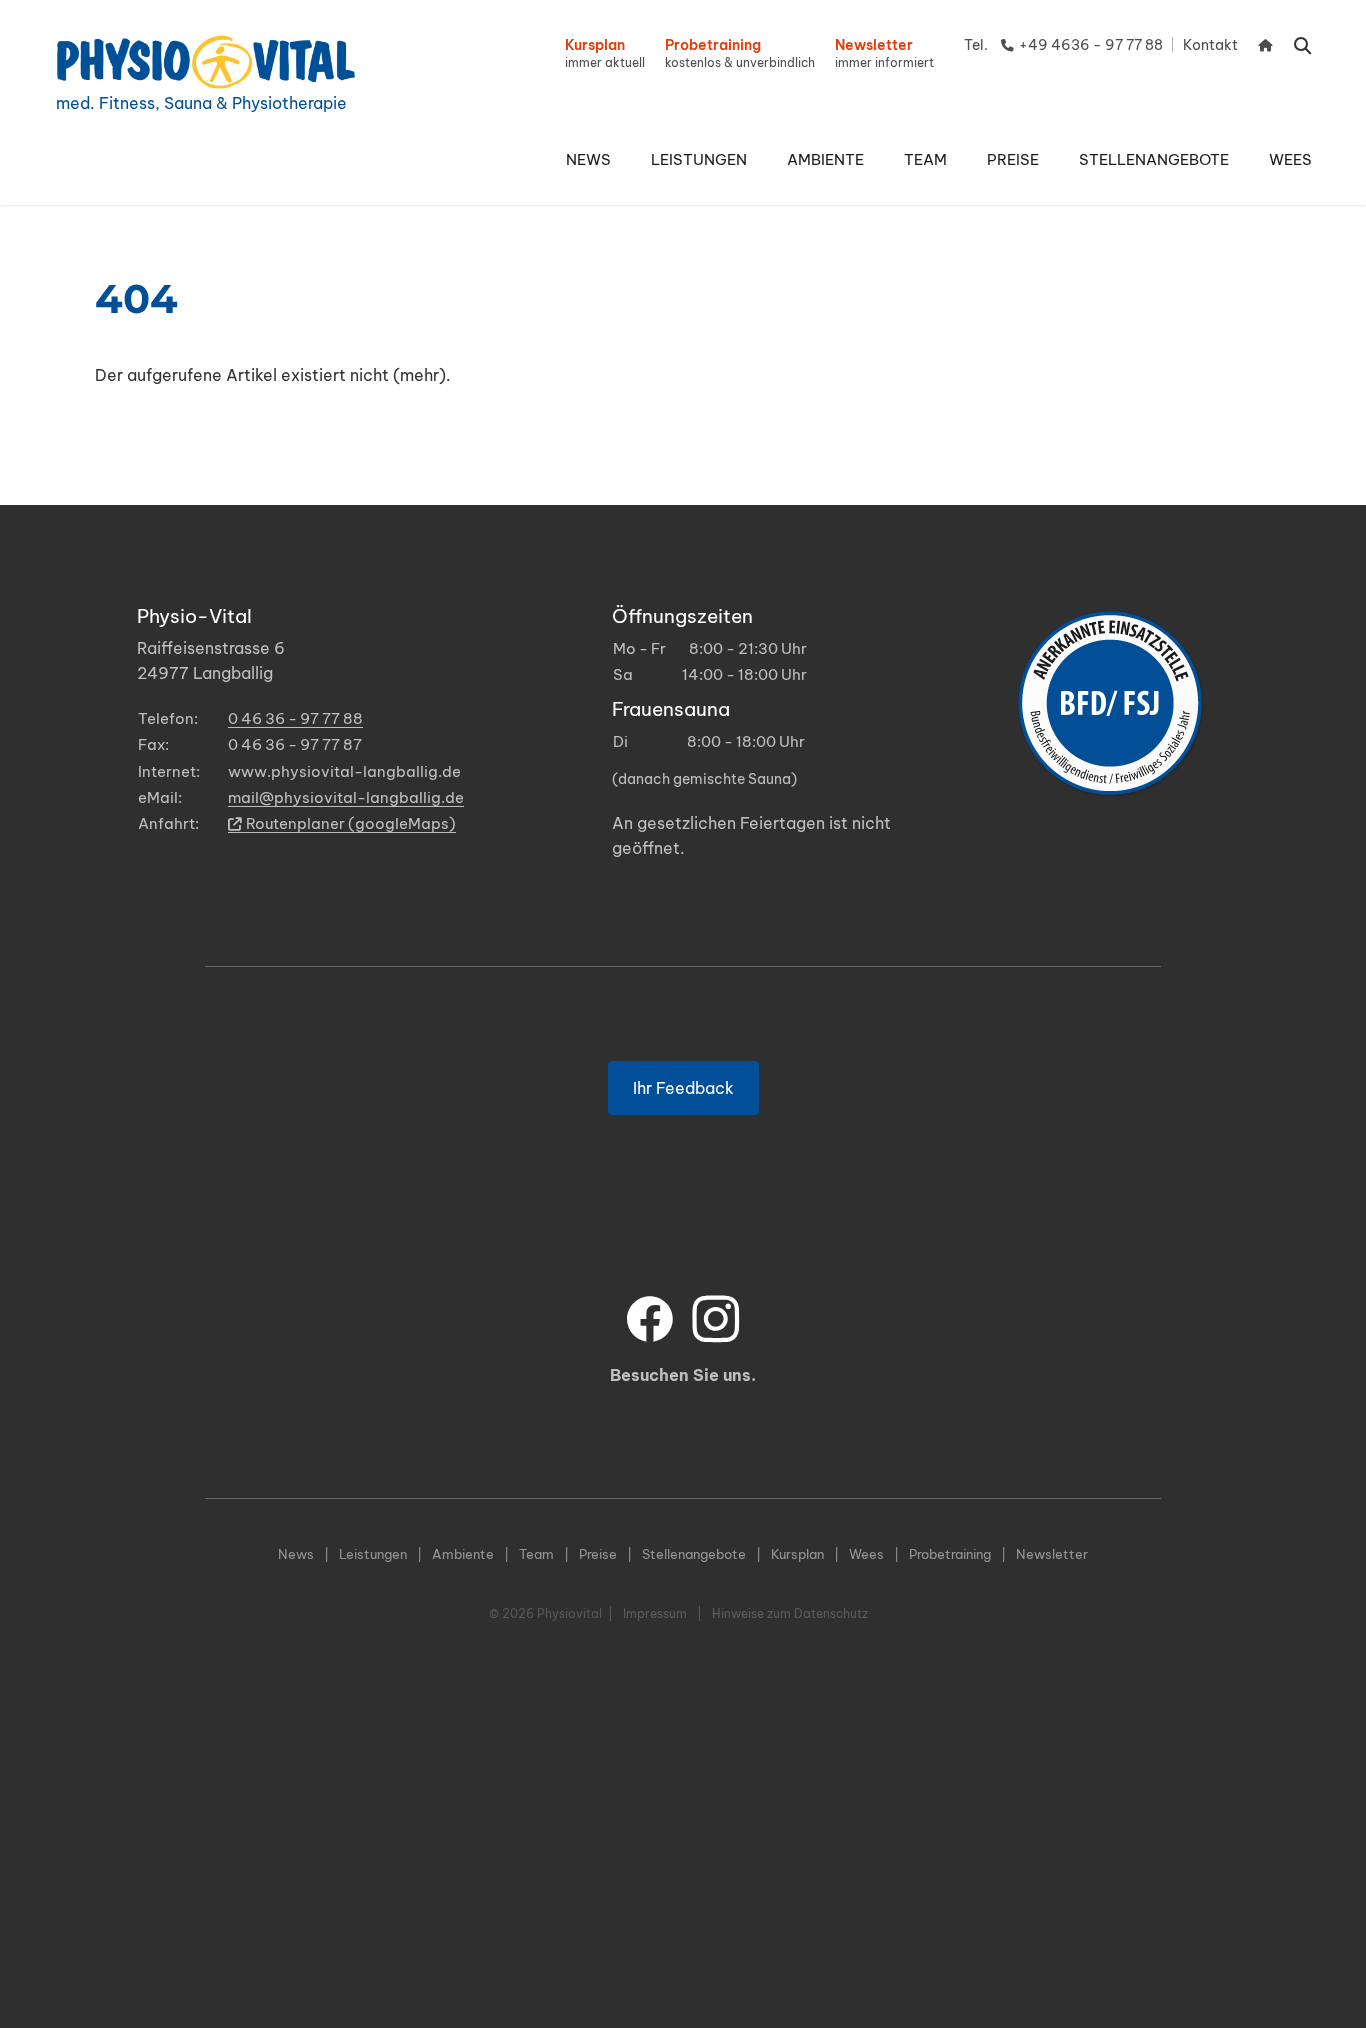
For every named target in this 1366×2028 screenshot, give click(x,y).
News (296, 1554)
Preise (598, 1554)
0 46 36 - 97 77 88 (295, 718)
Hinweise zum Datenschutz (790, 1613)
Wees (866, 1554)
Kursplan (797, 1554)
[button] (699, 160)
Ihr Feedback (683, 1088)
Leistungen (373, 1554)
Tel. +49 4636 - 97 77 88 (1063, 45)
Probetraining (950, 1554)
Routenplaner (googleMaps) (351, 823)
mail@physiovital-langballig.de (346, 797)
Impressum (655, 1613)
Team (536, 1554)
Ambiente (463, 1554)
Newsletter (1052, 1554)
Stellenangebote (694, 1554)
